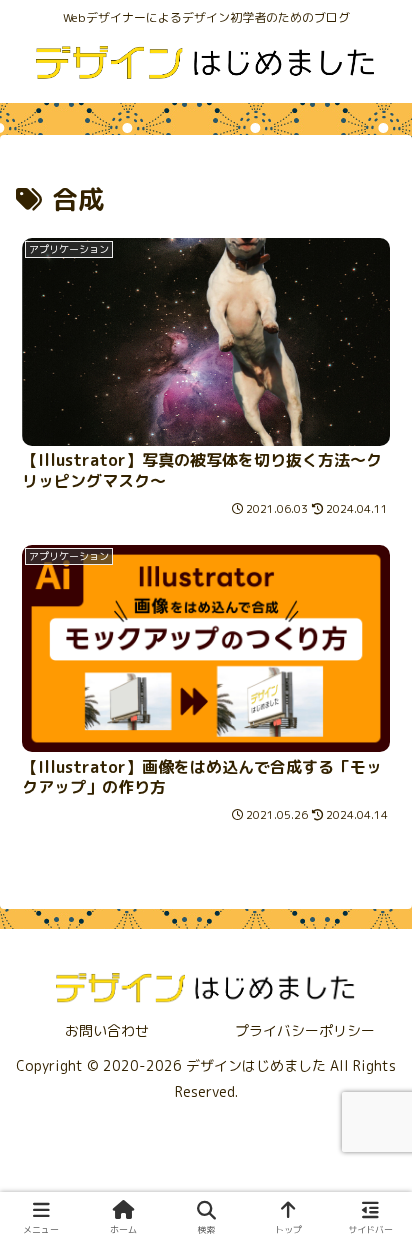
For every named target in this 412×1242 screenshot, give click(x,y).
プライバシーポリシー (305, 1030)
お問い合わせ (107, 1030)
